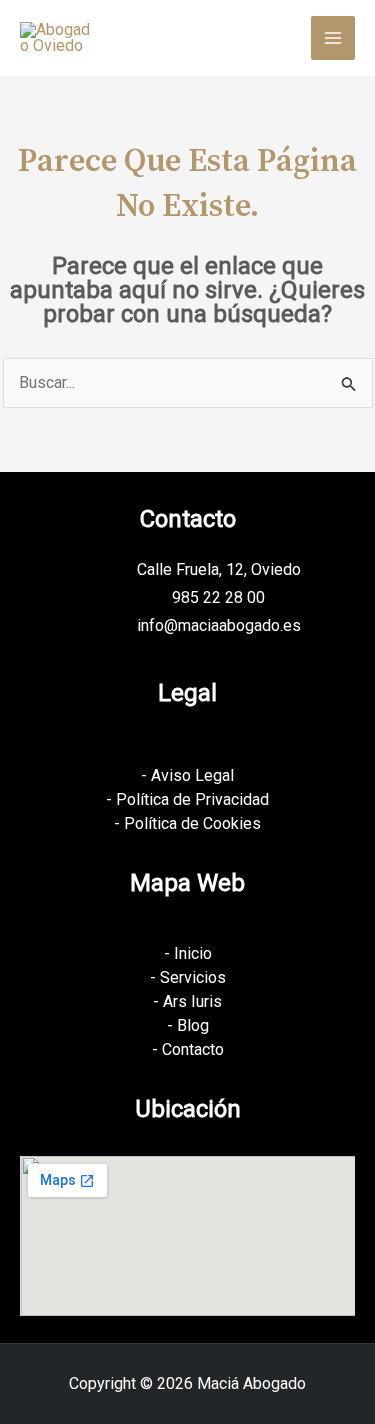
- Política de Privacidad (187, 799)
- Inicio (188, 953)
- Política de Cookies (187, 823)
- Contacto (188, 1049)
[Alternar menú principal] (333, 38)
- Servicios (188, 977)
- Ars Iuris (187, 1001)
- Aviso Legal (187, 775)
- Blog (188, 1025)
